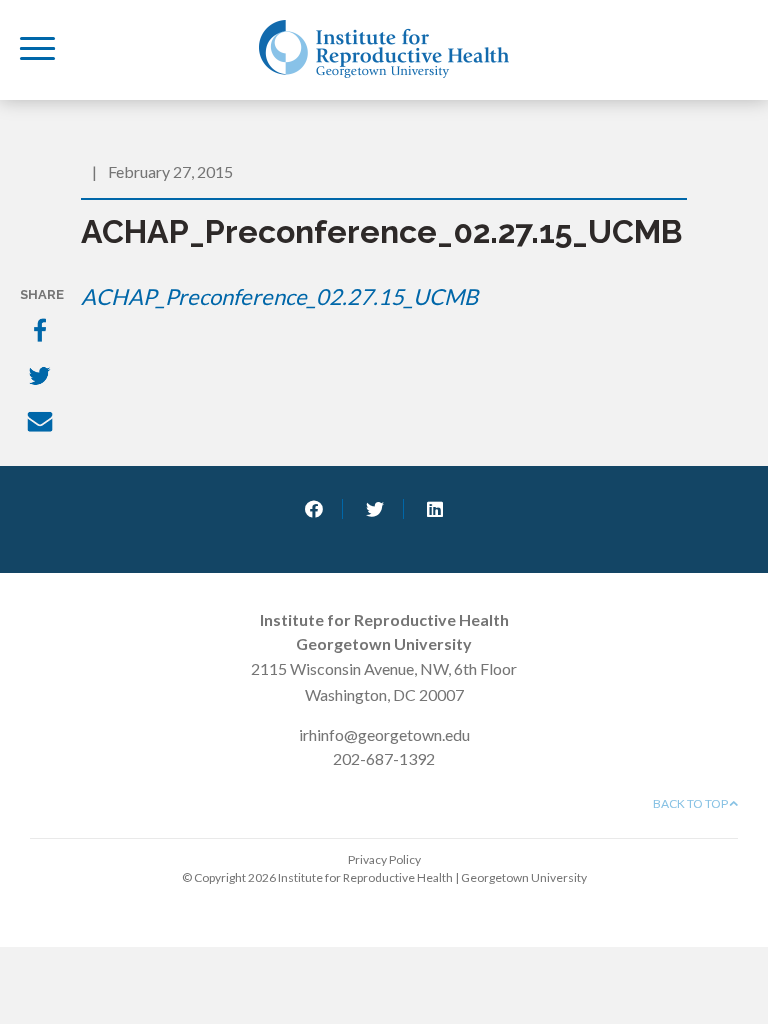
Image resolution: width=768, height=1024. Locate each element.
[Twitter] (42, 378)
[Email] (42, 424)
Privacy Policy (384, 859)
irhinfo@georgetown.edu (384, 734)
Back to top (691, 803)
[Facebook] (42, 332)
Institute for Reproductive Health (384, 49)
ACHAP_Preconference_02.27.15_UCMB (279, 296)
